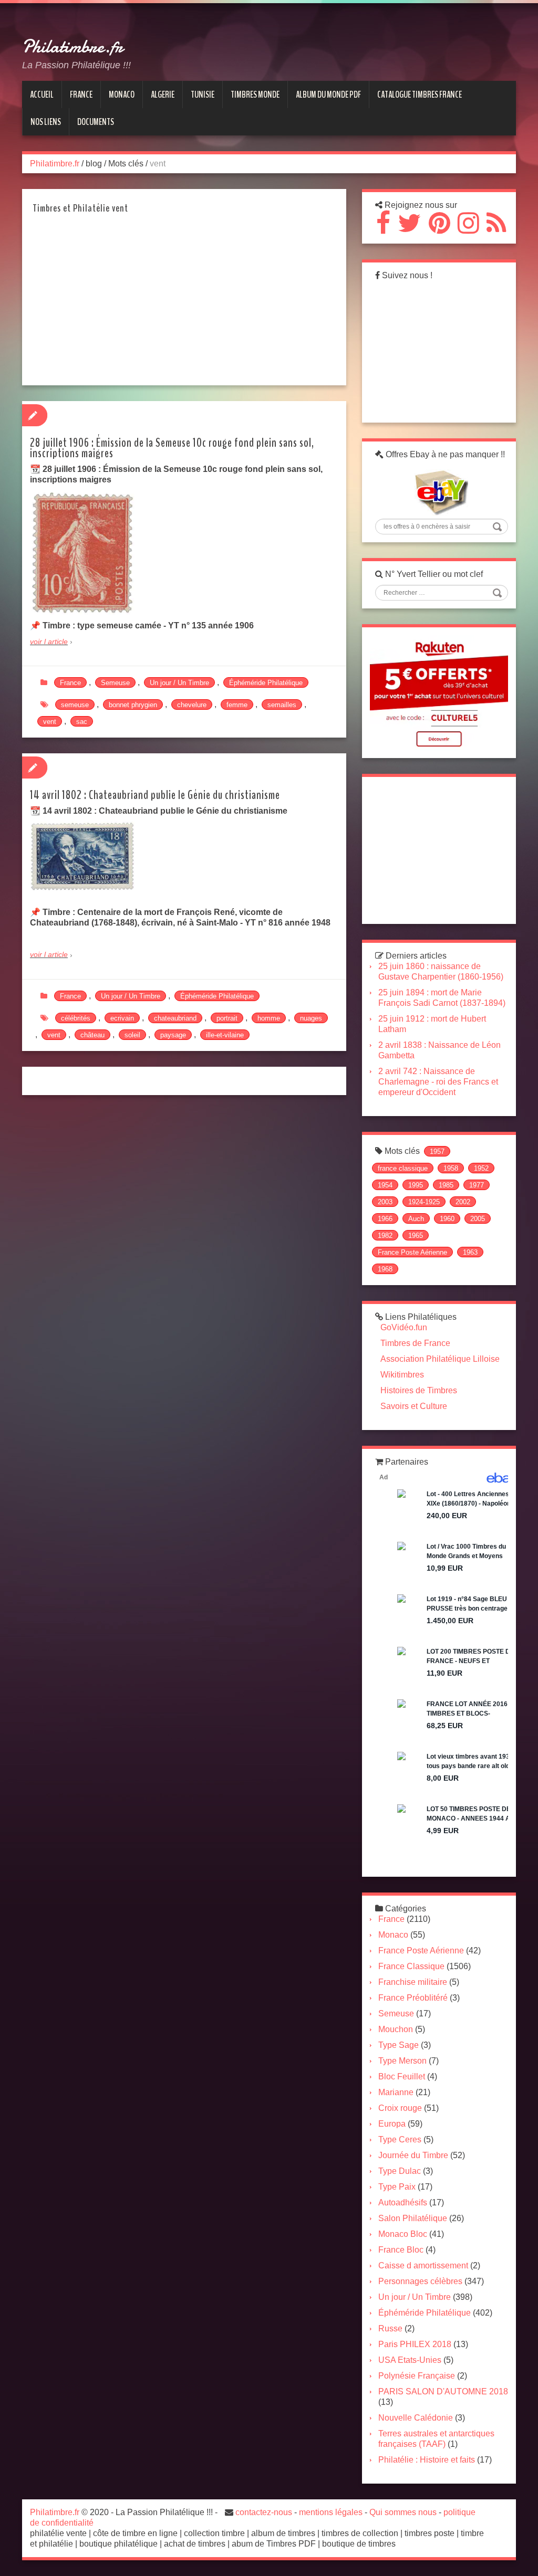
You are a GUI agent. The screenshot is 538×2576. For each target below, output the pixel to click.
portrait (227, 1018)
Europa (392, 2124)
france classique (403, 1168)
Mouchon (396, 2029)
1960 (447, 1219)
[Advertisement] (179, 303)
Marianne (396, 2092)
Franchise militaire (413, 1982)
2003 (385, 1202)
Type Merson (402, 2061)
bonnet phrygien (133, 705)
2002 (463, 1202)
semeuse (75, 705)
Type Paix (397, 2187)
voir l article (49, 642)
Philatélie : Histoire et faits (427, 2460)
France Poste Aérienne (412, 1252)
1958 (451, 1168)
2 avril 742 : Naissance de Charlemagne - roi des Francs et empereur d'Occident (438, 1082)
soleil (132, 1035)
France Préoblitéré (413, 1998)
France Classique (411, 1966)
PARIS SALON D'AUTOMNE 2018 (443, 2391)
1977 (477, 1185)
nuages (311, 1018)
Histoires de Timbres (419, 1390)
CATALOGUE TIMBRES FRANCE (420, 94)
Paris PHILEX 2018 (415, 2344)
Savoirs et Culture (414, 1406)
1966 (385, 1219)
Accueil (42, 94)
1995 (416, 1185)
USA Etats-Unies (410, 2360)
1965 (416, 1236)
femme (237, 705)
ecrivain (122, 1018)
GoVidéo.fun (404, 1327)
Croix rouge (400, 2108)
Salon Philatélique (413, 2218)
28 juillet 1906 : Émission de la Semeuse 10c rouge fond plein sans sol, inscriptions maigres (172, 448)
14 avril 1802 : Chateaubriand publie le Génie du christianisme (155, 795)
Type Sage (399, 2045)
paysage (173, 1035)
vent (50, 722)
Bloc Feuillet (402, 2076)
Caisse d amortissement (423, 2265)
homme (269, 1018)
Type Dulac (400, 2171)
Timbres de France (415, 1343)
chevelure (192, 705)
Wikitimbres (402, 1375)
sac (82, 722)
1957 (437, 1152)
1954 (385, 1185)
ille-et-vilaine (225, 1035)
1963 (470, 1252)
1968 (385, 1269)
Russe (390, 2328)
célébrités (76, 1018)
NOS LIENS (46, 122)
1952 (481, 1168)
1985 (446, 1185)
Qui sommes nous (403, 2512)
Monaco (393, 1935)
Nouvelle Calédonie (416, 2418)
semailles (282, 705)
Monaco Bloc (403, 2234)
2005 (478, 1219)
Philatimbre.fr (73, 47)
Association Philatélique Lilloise (440, 1359)
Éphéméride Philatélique (266, 683)
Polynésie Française (417, 2376)
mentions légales (331, 2512)
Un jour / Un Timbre (179, 683)
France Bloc (401, 2250)
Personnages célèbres (420, 2281)
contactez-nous (264, 2512)
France (70, 683)
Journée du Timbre (413, 2155)
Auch (416, 1219)
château (92, 1035)
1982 (385, 1236)
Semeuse (115, 683)
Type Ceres (400, 2139)
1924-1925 (424, 1202)
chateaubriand (175, 1018)
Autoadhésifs (403, 2202)
